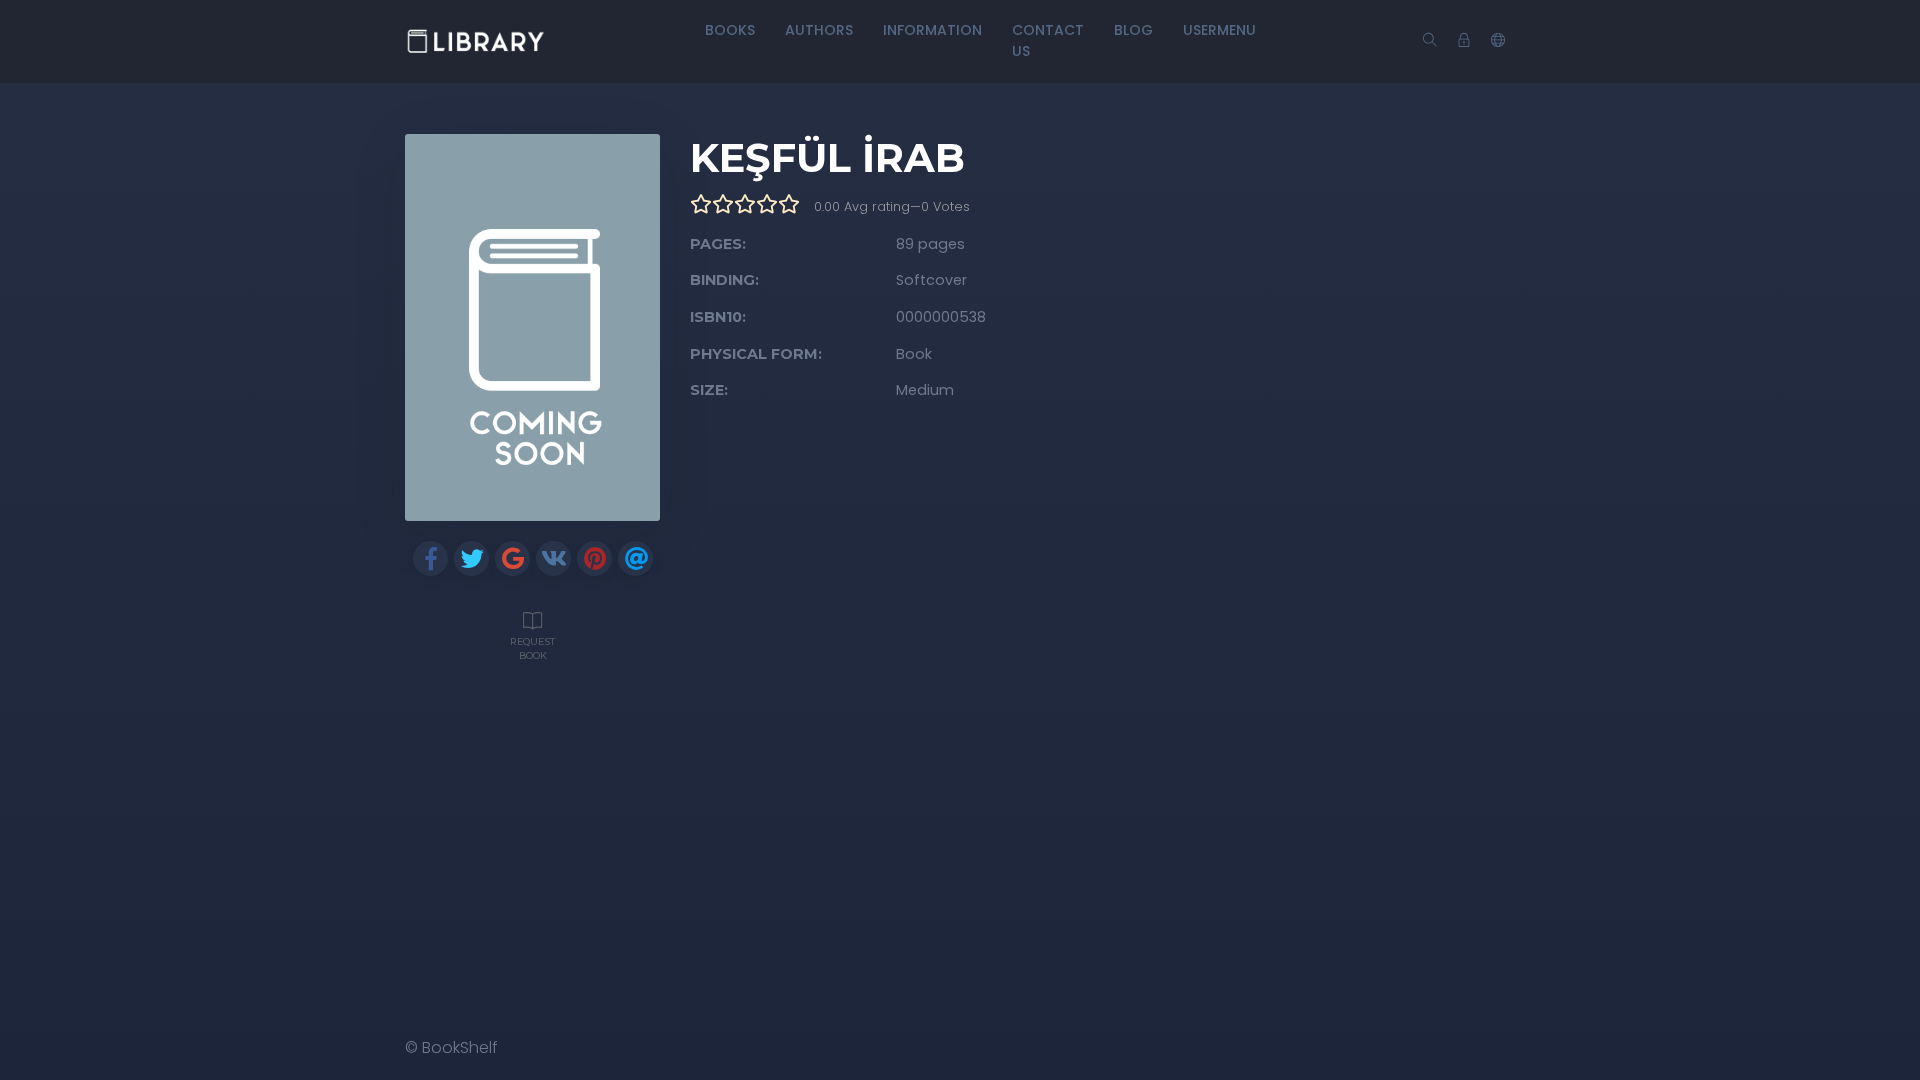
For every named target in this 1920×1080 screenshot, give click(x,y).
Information (932, 30)
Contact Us (1048, 40)
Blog (1133, 30)
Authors (819, 30)
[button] (1498, 41)
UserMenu (1219, 30)
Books (730, 30)
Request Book (532, 648)
